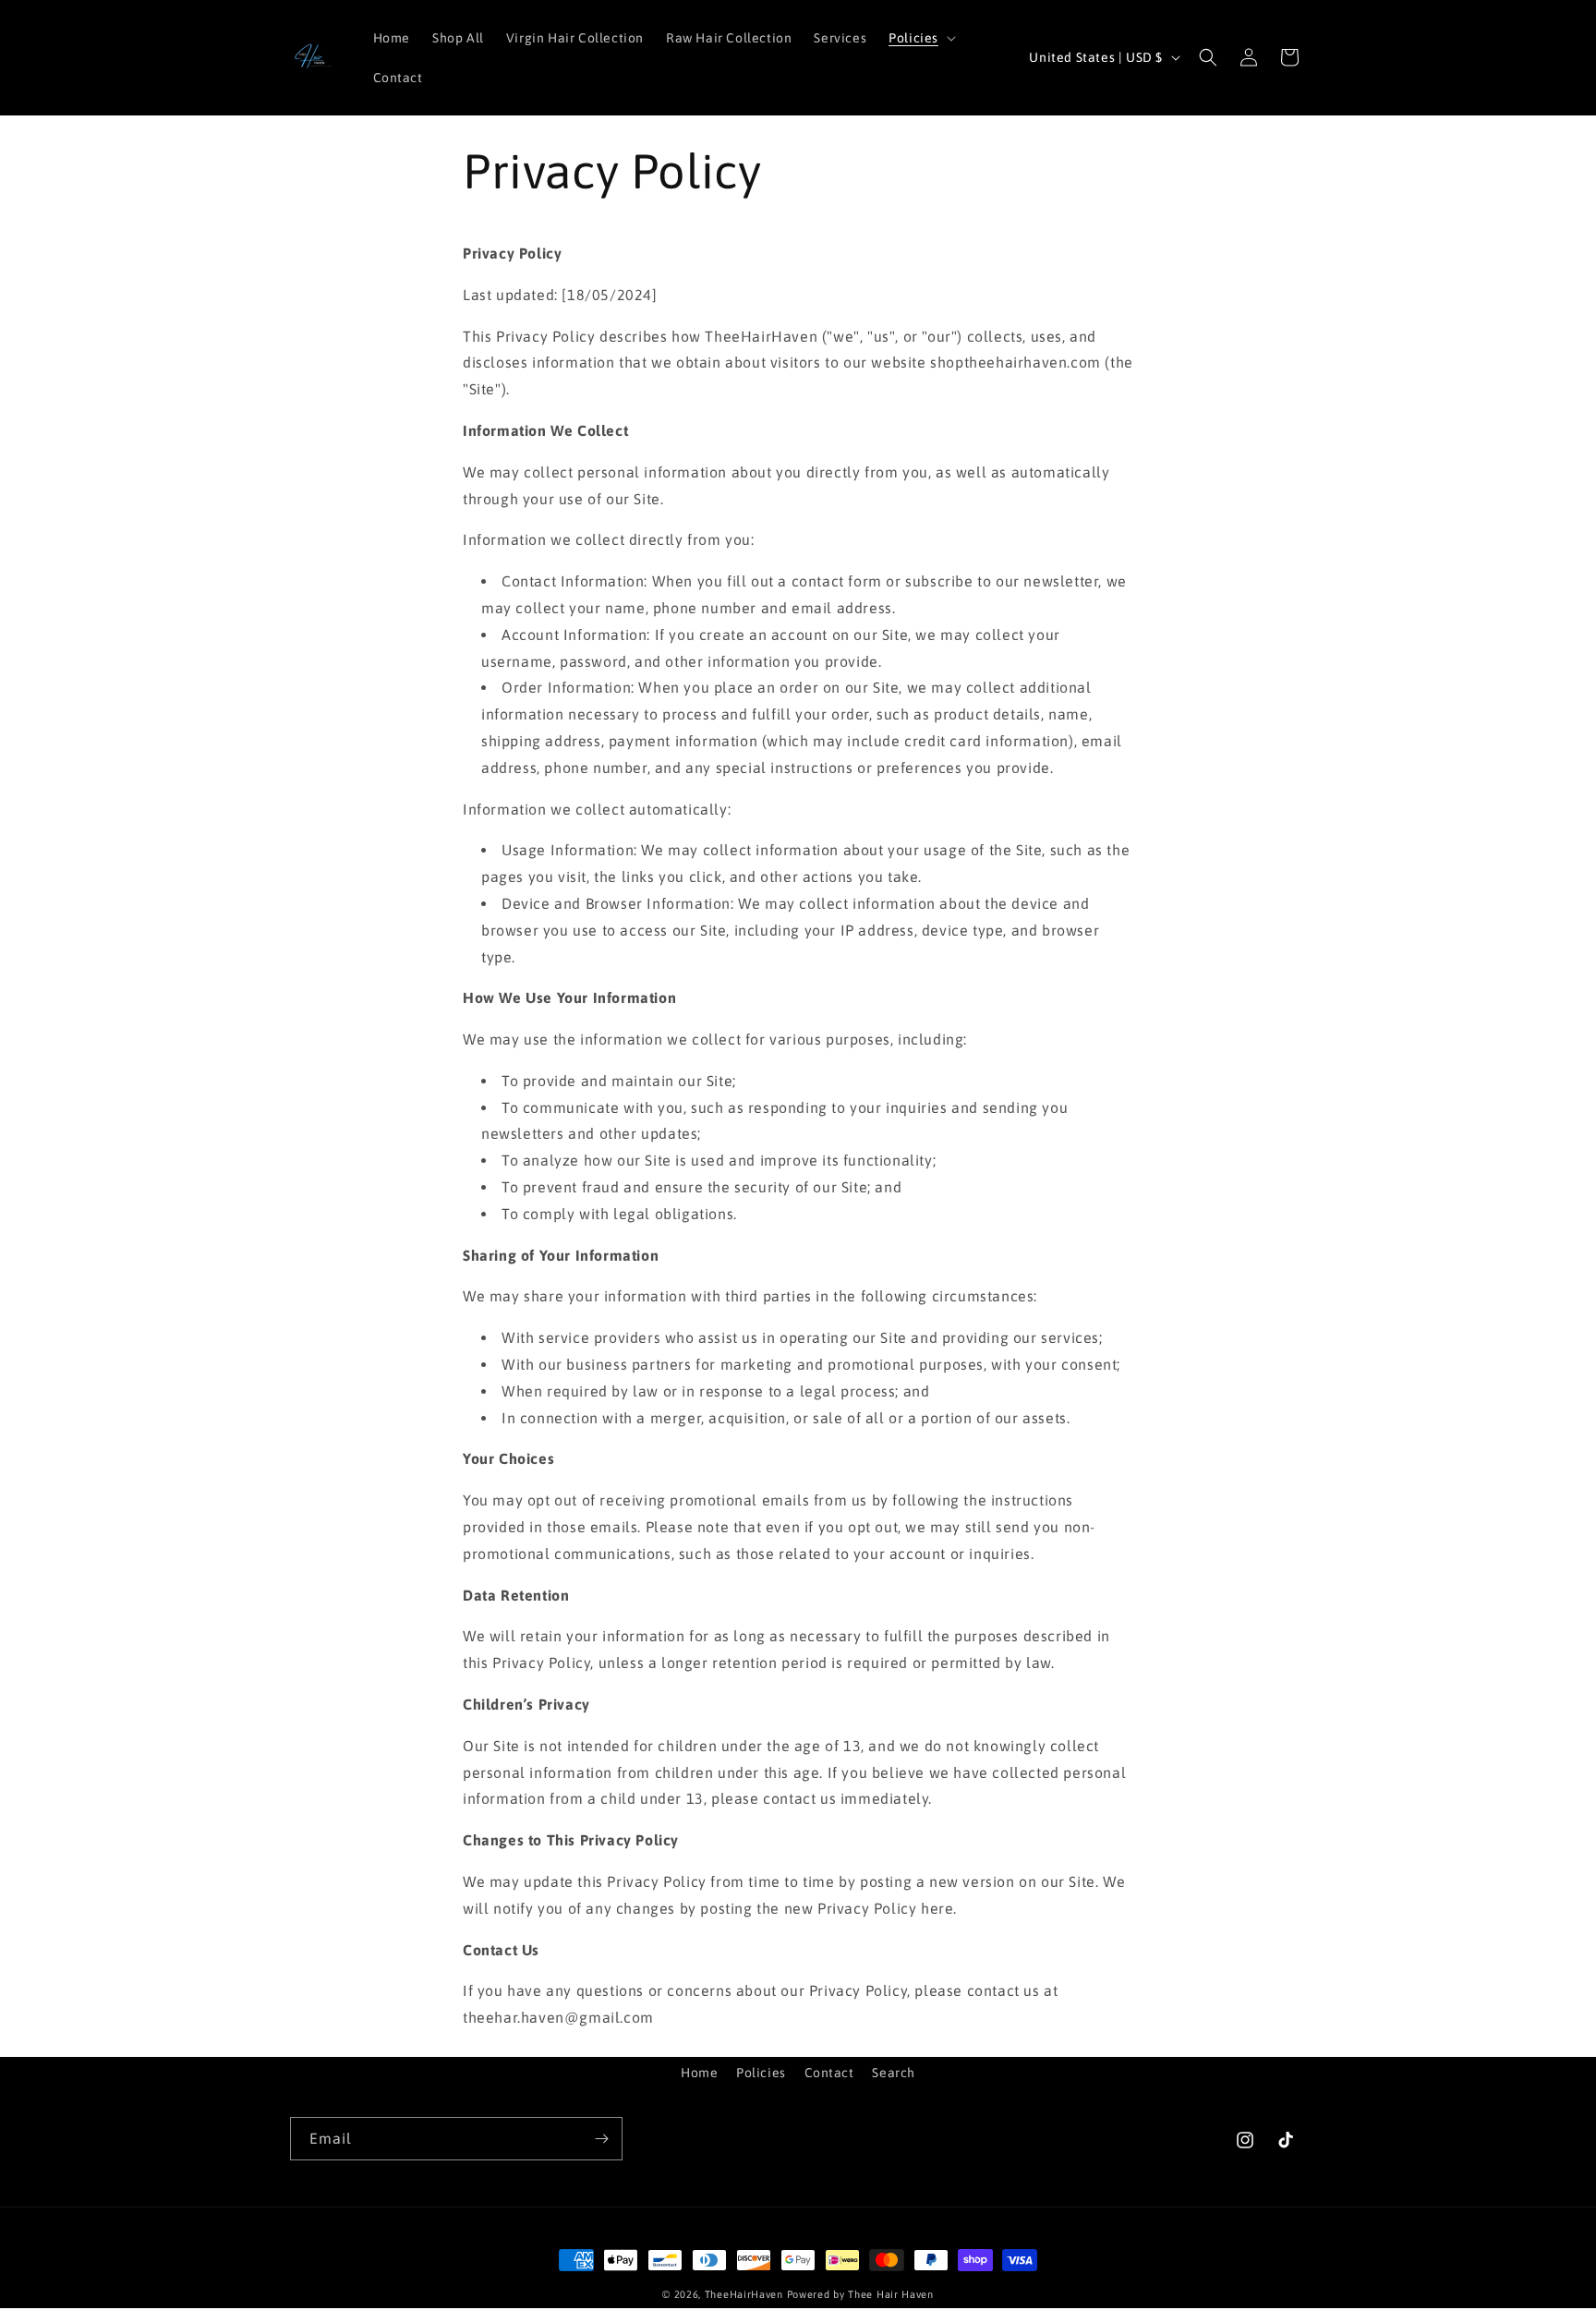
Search (894, 2073)
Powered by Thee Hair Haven (860, 2294)
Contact (829, 2073)
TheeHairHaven (744, 2294)
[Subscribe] (601, 2139)
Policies (761, 2073)
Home (699, 2073)
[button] (920, 38)
